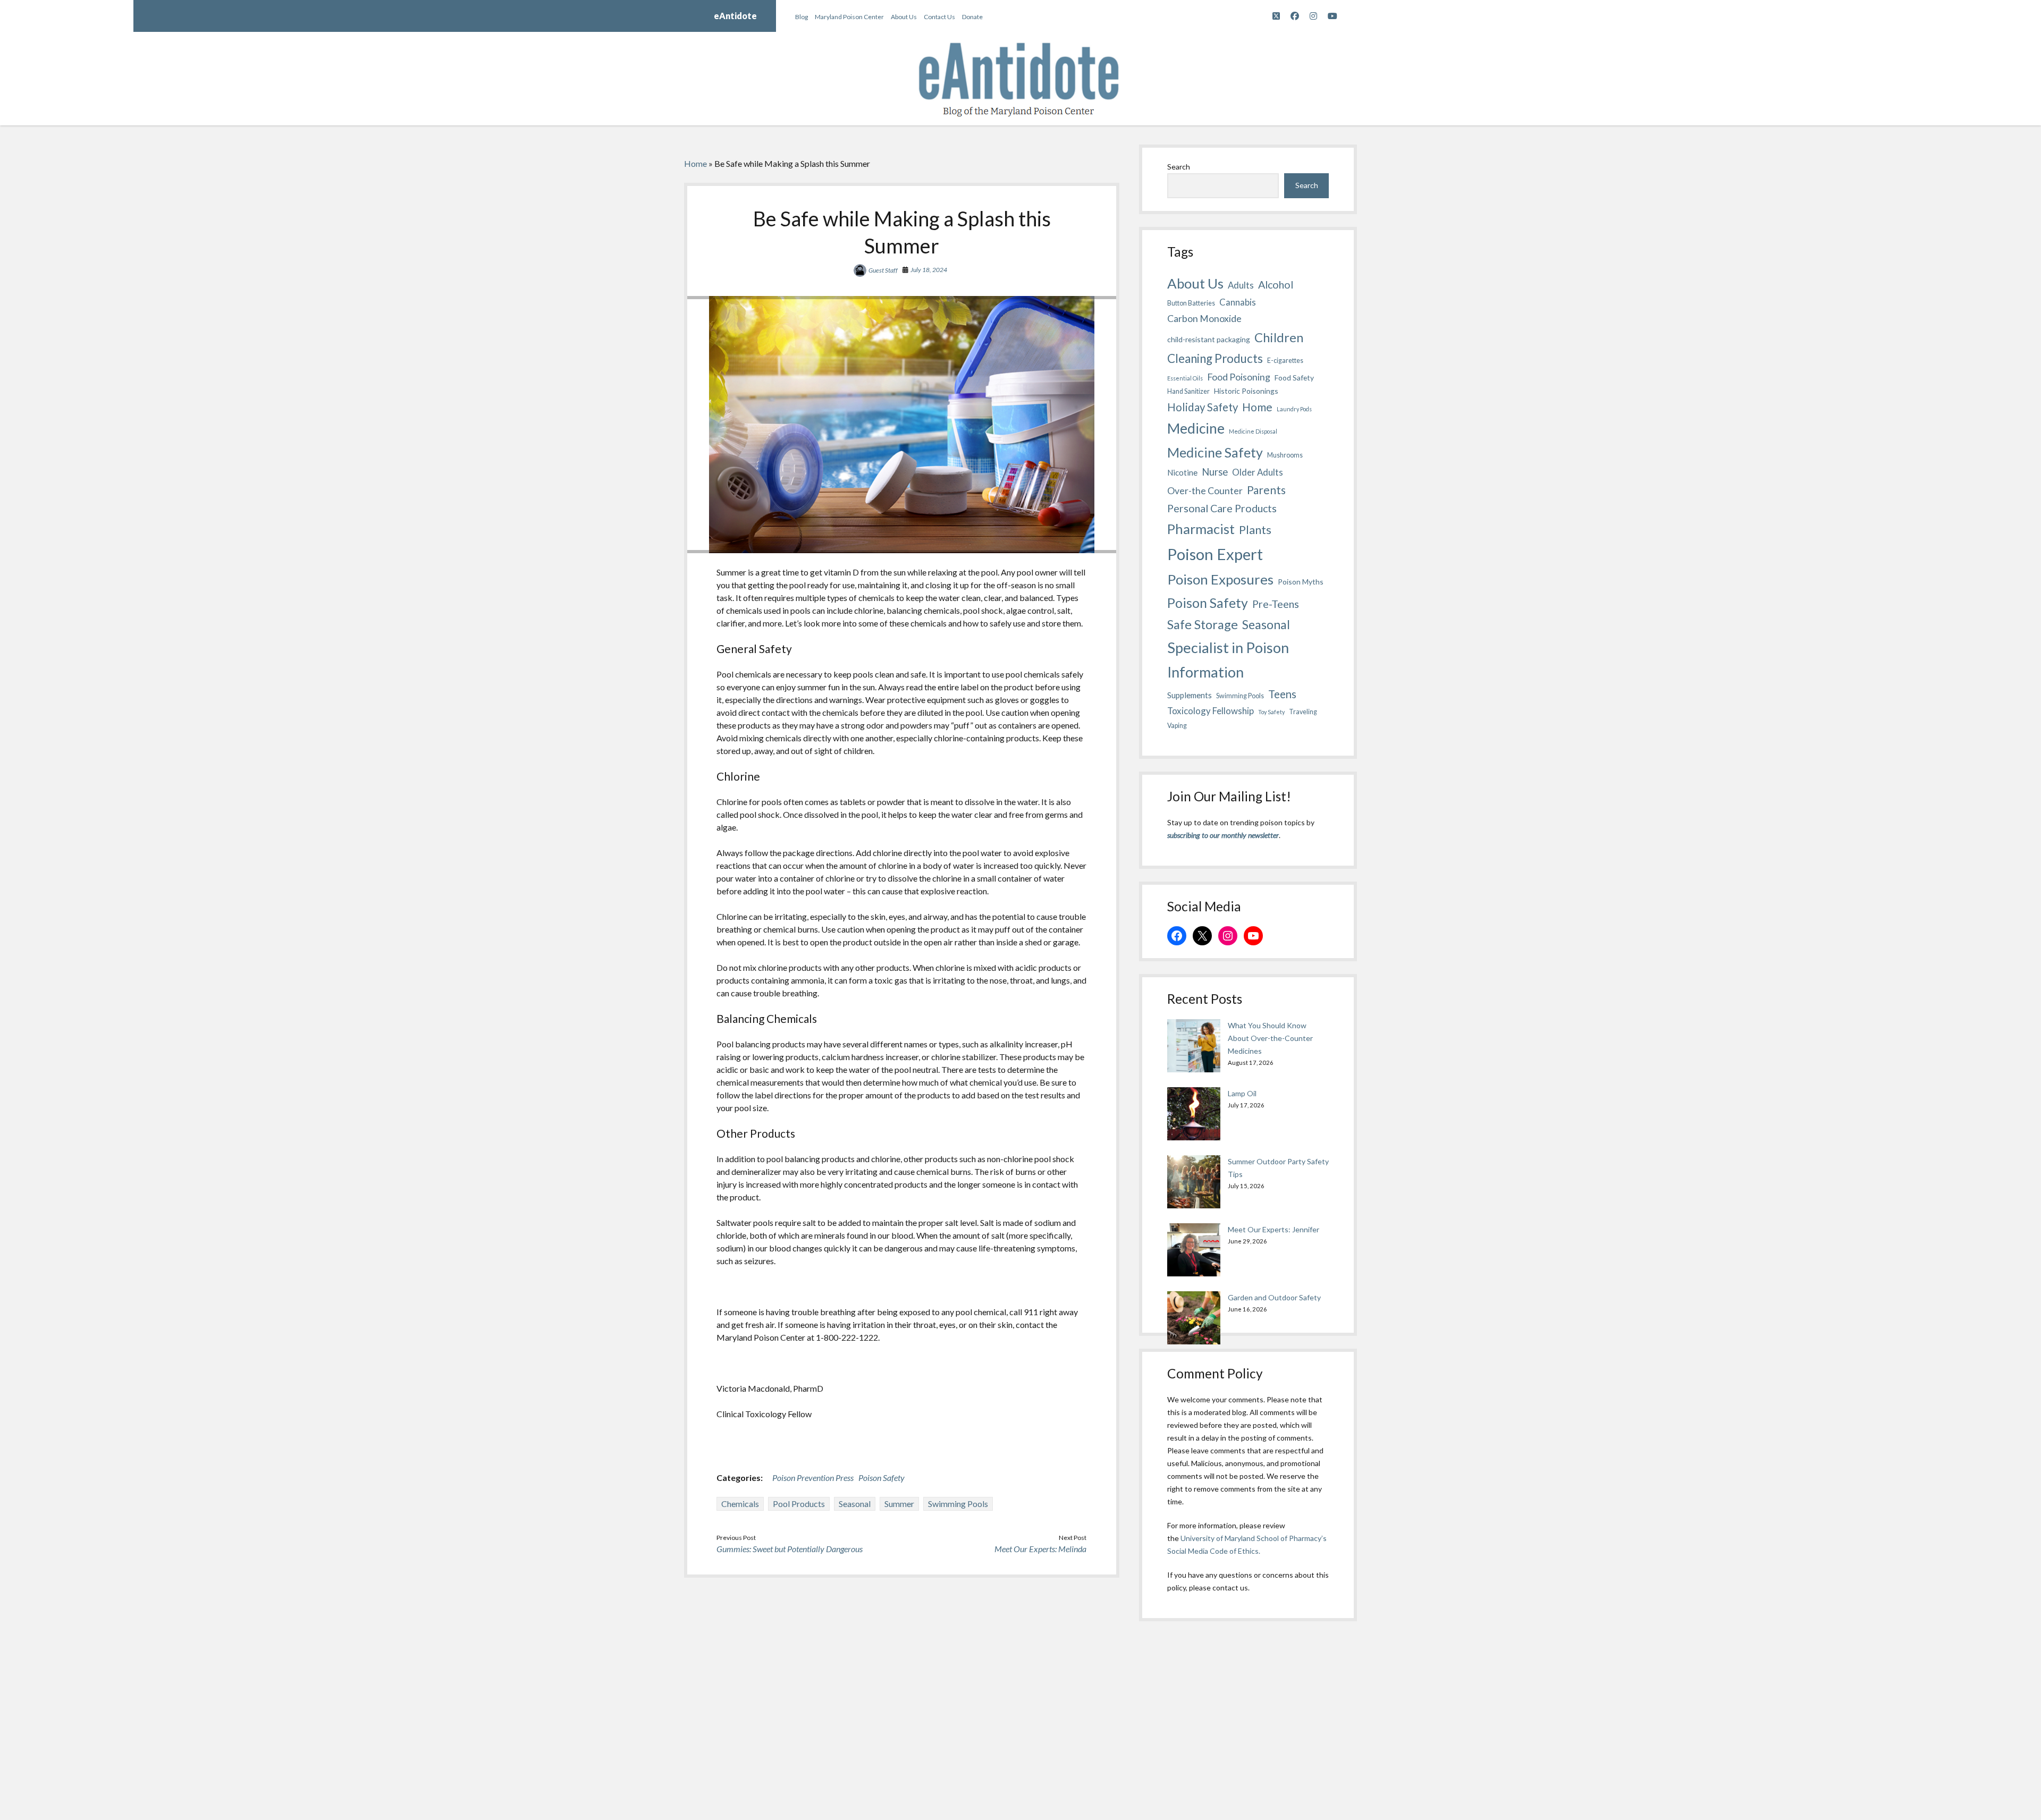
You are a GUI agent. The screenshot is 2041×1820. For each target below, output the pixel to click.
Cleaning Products (1215, 358)
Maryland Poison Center (849, 17)
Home (695, 163)
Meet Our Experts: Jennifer (1273, 1229)
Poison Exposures (1220, 579)
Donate (972, 17)
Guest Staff (883, 270)
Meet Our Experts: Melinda (1040, 1549)
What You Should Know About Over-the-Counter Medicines (1270, 1038)
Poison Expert (1215, 554)
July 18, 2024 (929, 270)
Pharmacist (1201, 529)
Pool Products (799, 1504)
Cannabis (1238, 302)
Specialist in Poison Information (1228, 660)
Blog (802, 17)
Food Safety (1294, 378)
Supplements (1190, 695)
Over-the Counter (1205, 490)
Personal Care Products (1222, 508)
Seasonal (855, 1504)
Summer (899, 1504)
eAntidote (735, 16)
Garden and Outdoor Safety (1274, 1297)
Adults (1241, 285)
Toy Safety (1271, 712)
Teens (1282, 694)
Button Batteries (1191, 303)
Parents (1266, 490)
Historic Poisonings (1246, 391)
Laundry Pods (1294, 409)
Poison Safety (882, 1478)
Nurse (1215, 472)
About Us (904, 17)
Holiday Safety (1203, 407)
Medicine (1196, 428)
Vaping (1177, 726)
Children (1279, 337)
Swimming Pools (958, 1504)
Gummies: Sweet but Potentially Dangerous (790, 1549)
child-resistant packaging (1209, 339)
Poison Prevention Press (813, 1478)
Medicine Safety (1215, 452)
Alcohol (1276, 285)
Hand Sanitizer (1188, 391)
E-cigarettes (1285, 361)
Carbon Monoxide (1204, 318)
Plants (1255, 530)
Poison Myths (1301, 582)
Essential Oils (1185, 378)
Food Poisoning (1239, 377)
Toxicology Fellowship (1211, 711)
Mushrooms (1285, 455)
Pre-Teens (1276, 604)
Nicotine (1182, 472)
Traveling (1303, 712)
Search (1179, 167)
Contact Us (939, 17)
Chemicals (740, 1504)
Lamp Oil (1242, 1093)
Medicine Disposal (1253, 431)
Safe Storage (1203, 624)
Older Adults (1258, 472)
